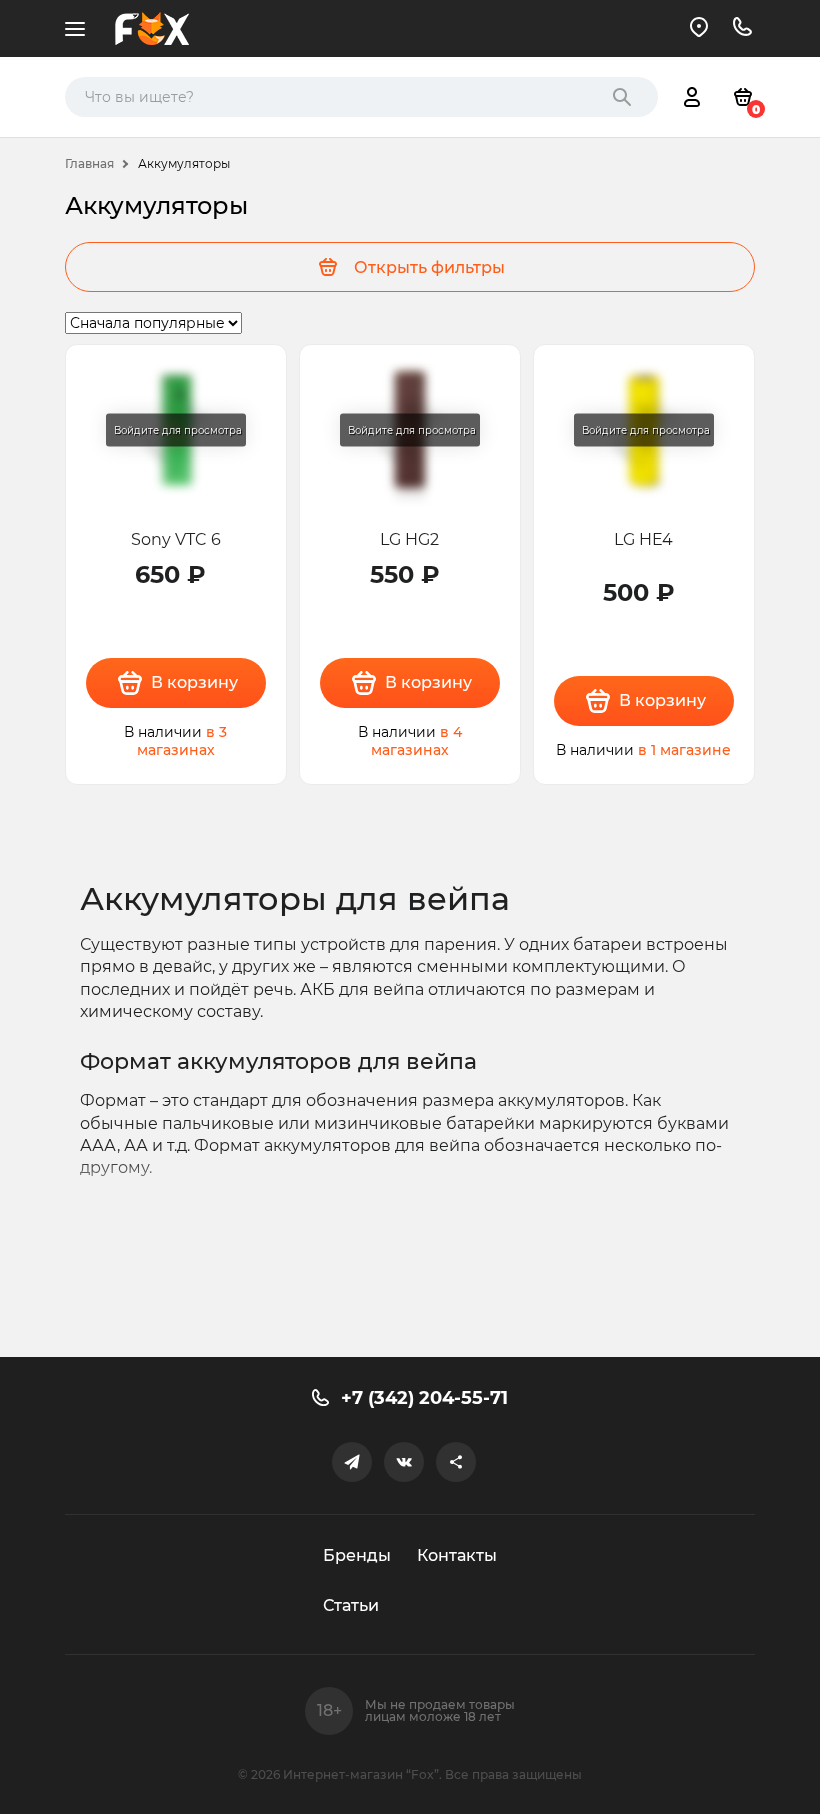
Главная (89, 163)
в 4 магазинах (416, 741)
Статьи (351, 1605)
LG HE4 (643, 539)
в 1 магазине (684, 750)
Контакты (457, 1555)
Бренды (357, 1555)
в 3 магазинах (182, 741)
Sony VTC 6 (176, 539)
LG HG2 (409, 539)
